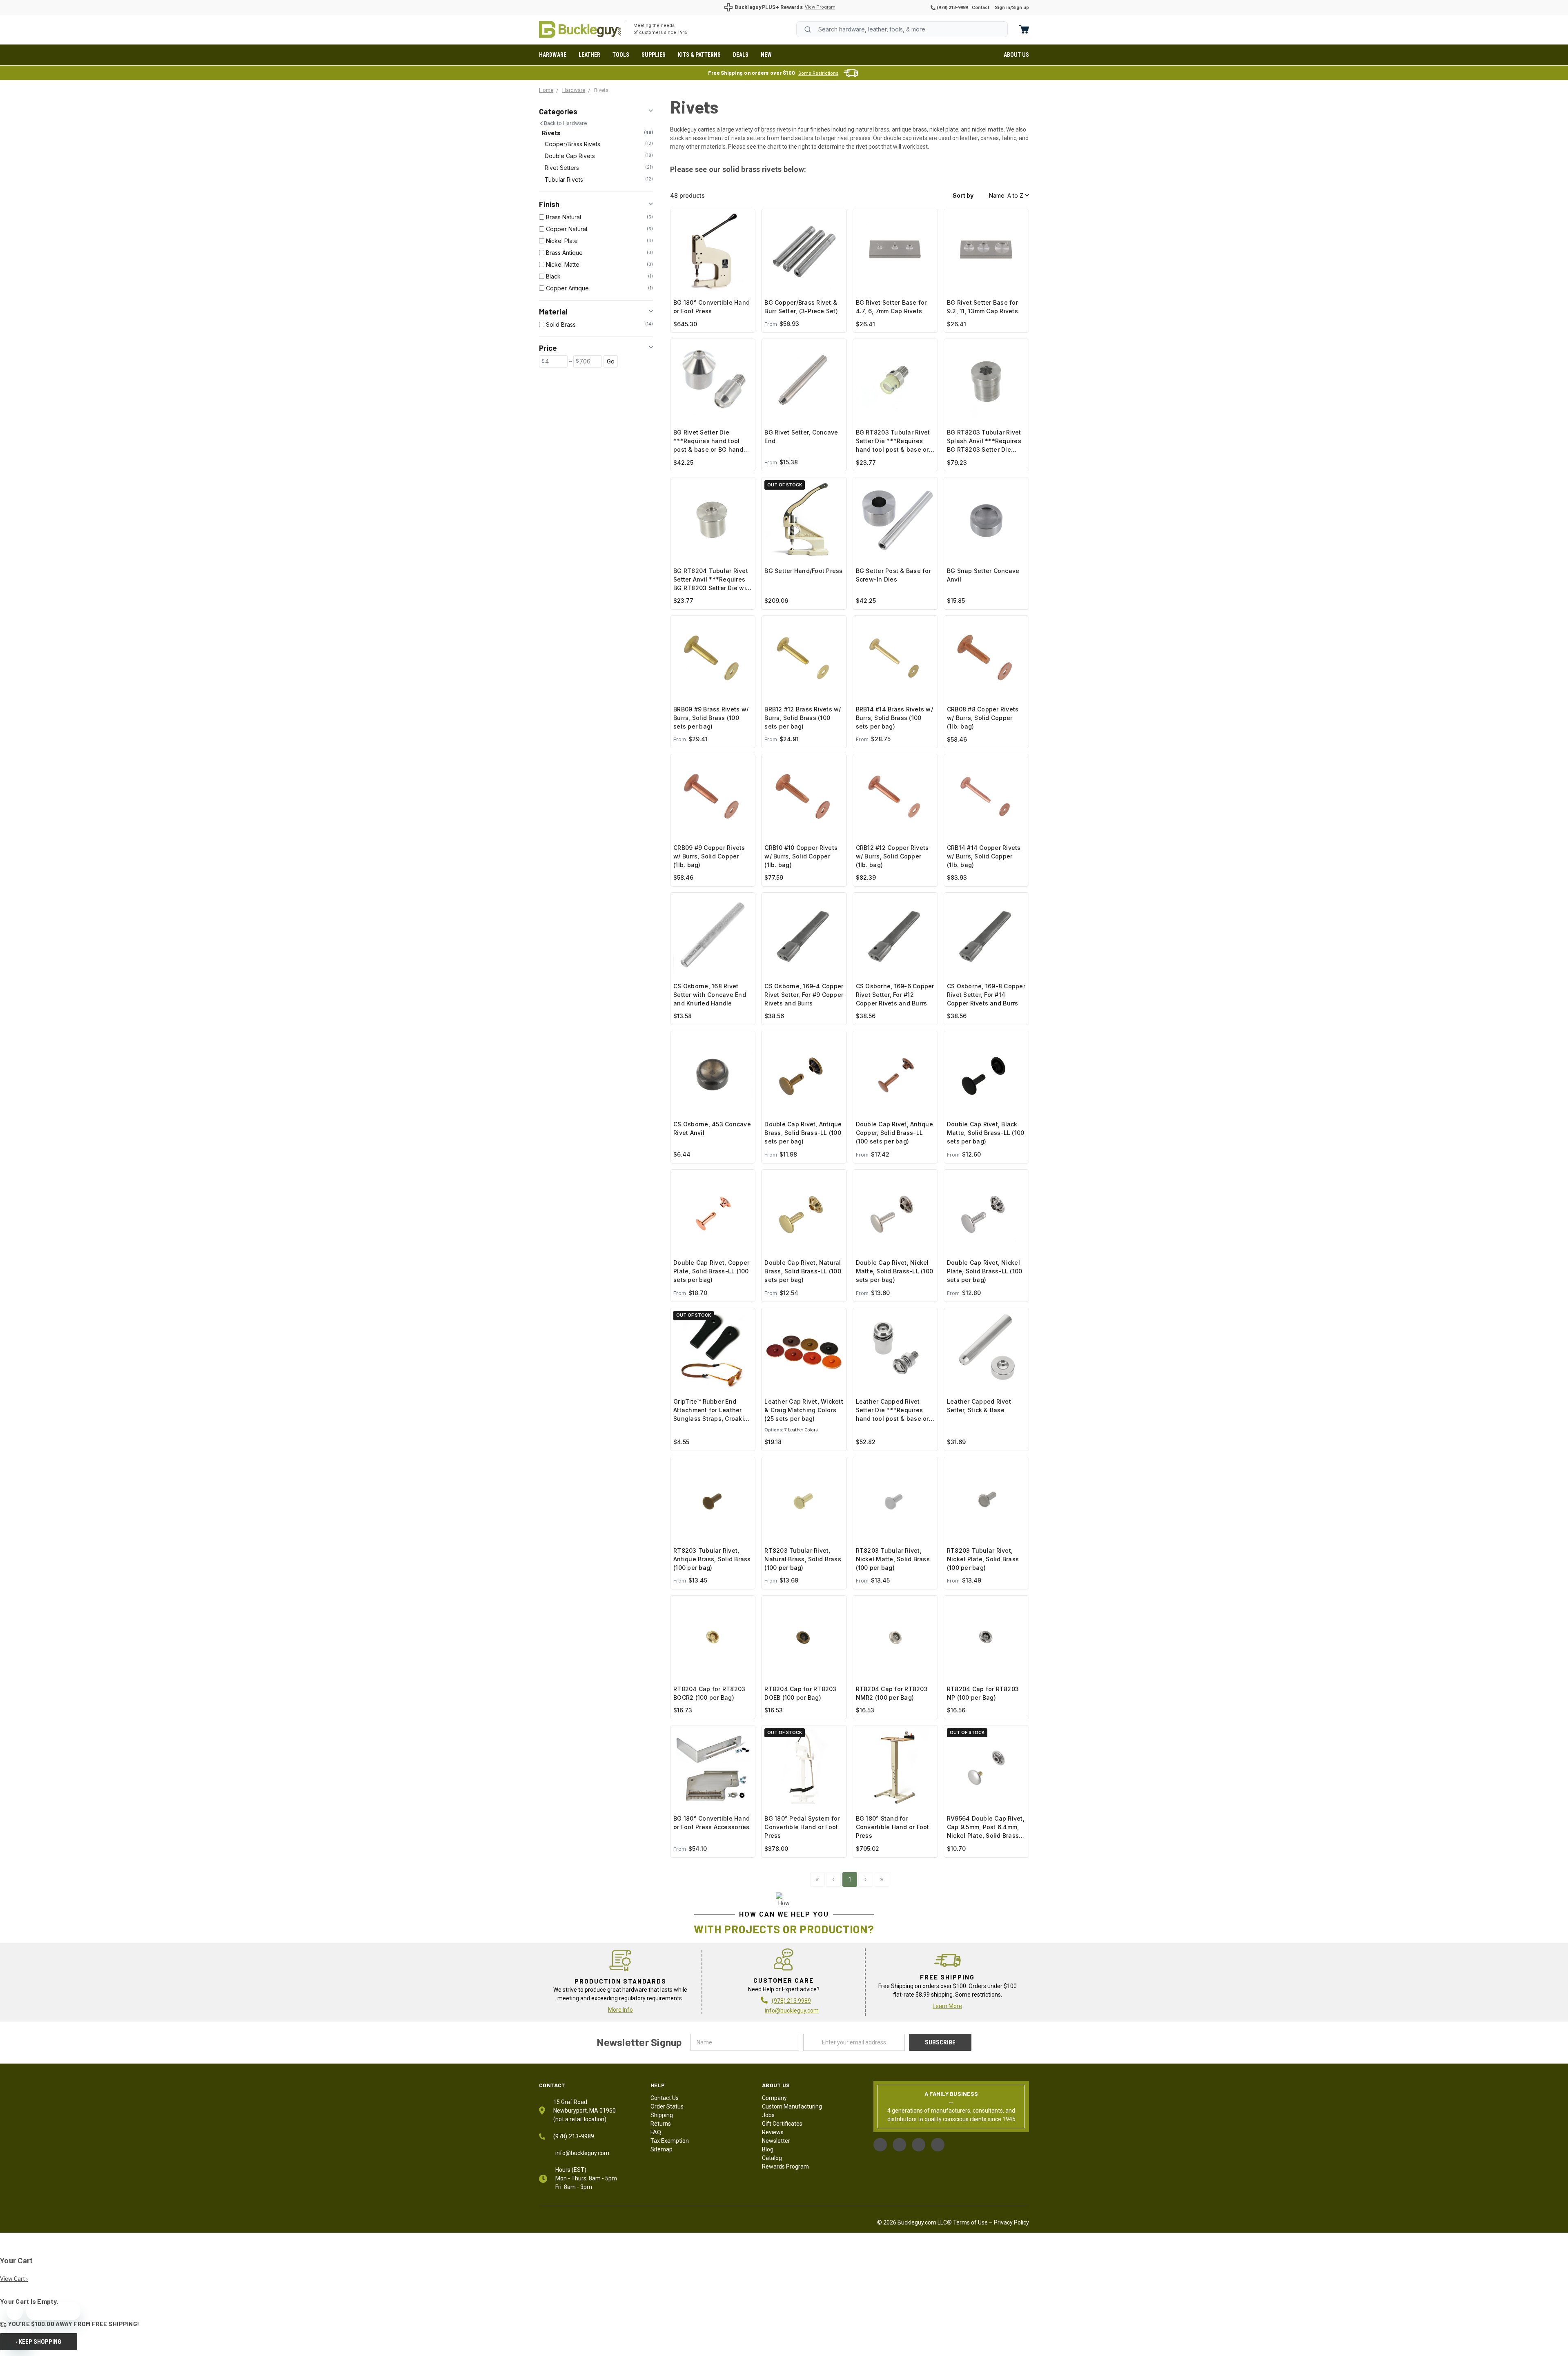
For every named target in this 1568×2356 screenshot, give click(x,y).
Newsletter (776, 2141)
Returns (661, 2124)
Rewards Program (785, 2167)
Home (580, 29)
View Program (820, 7)
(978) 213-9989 (952, 8)
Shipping (662, 2115)
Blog (768, 2149)
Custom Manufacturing (792, 2106)
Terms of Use (970, 2222)
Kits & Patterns (699, 55)
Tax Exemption (670, 2141)
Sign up (1020, 8)
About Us (1016, 55)
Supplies (654, 55)
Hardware (553, 55)
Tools (621, 55)
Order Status (667, 2106)
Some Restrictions (818, 73)
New (766, 55)
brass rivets (776, 129)
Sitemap (661, 2149)
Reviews (773, 2132)
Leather (589, 55)
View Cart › (14, 2279)
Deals (741, 55)
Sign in (1002, 8)
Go (611, 361)
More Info (620, 2010)
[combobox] (902, 29)
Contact (981, 8)
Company (774, 2098)
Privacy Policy (1011, 2222)
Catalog (772, 2158)
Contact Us (665, 2098)
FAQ (656, 2132)
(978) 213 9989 (791, 2001)
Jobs (768, 2115)
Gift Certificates (782, 2124)
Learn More (947, 2006)
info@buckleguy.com (792, 2011)
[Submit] (808, 29)
